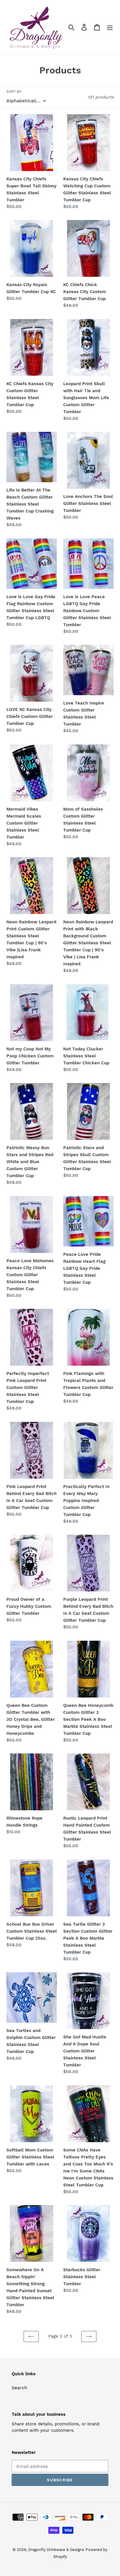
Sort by (14, 91)
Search (20, 2388)
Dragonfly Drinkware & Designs (56, 2550)
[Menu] (110, 27)
